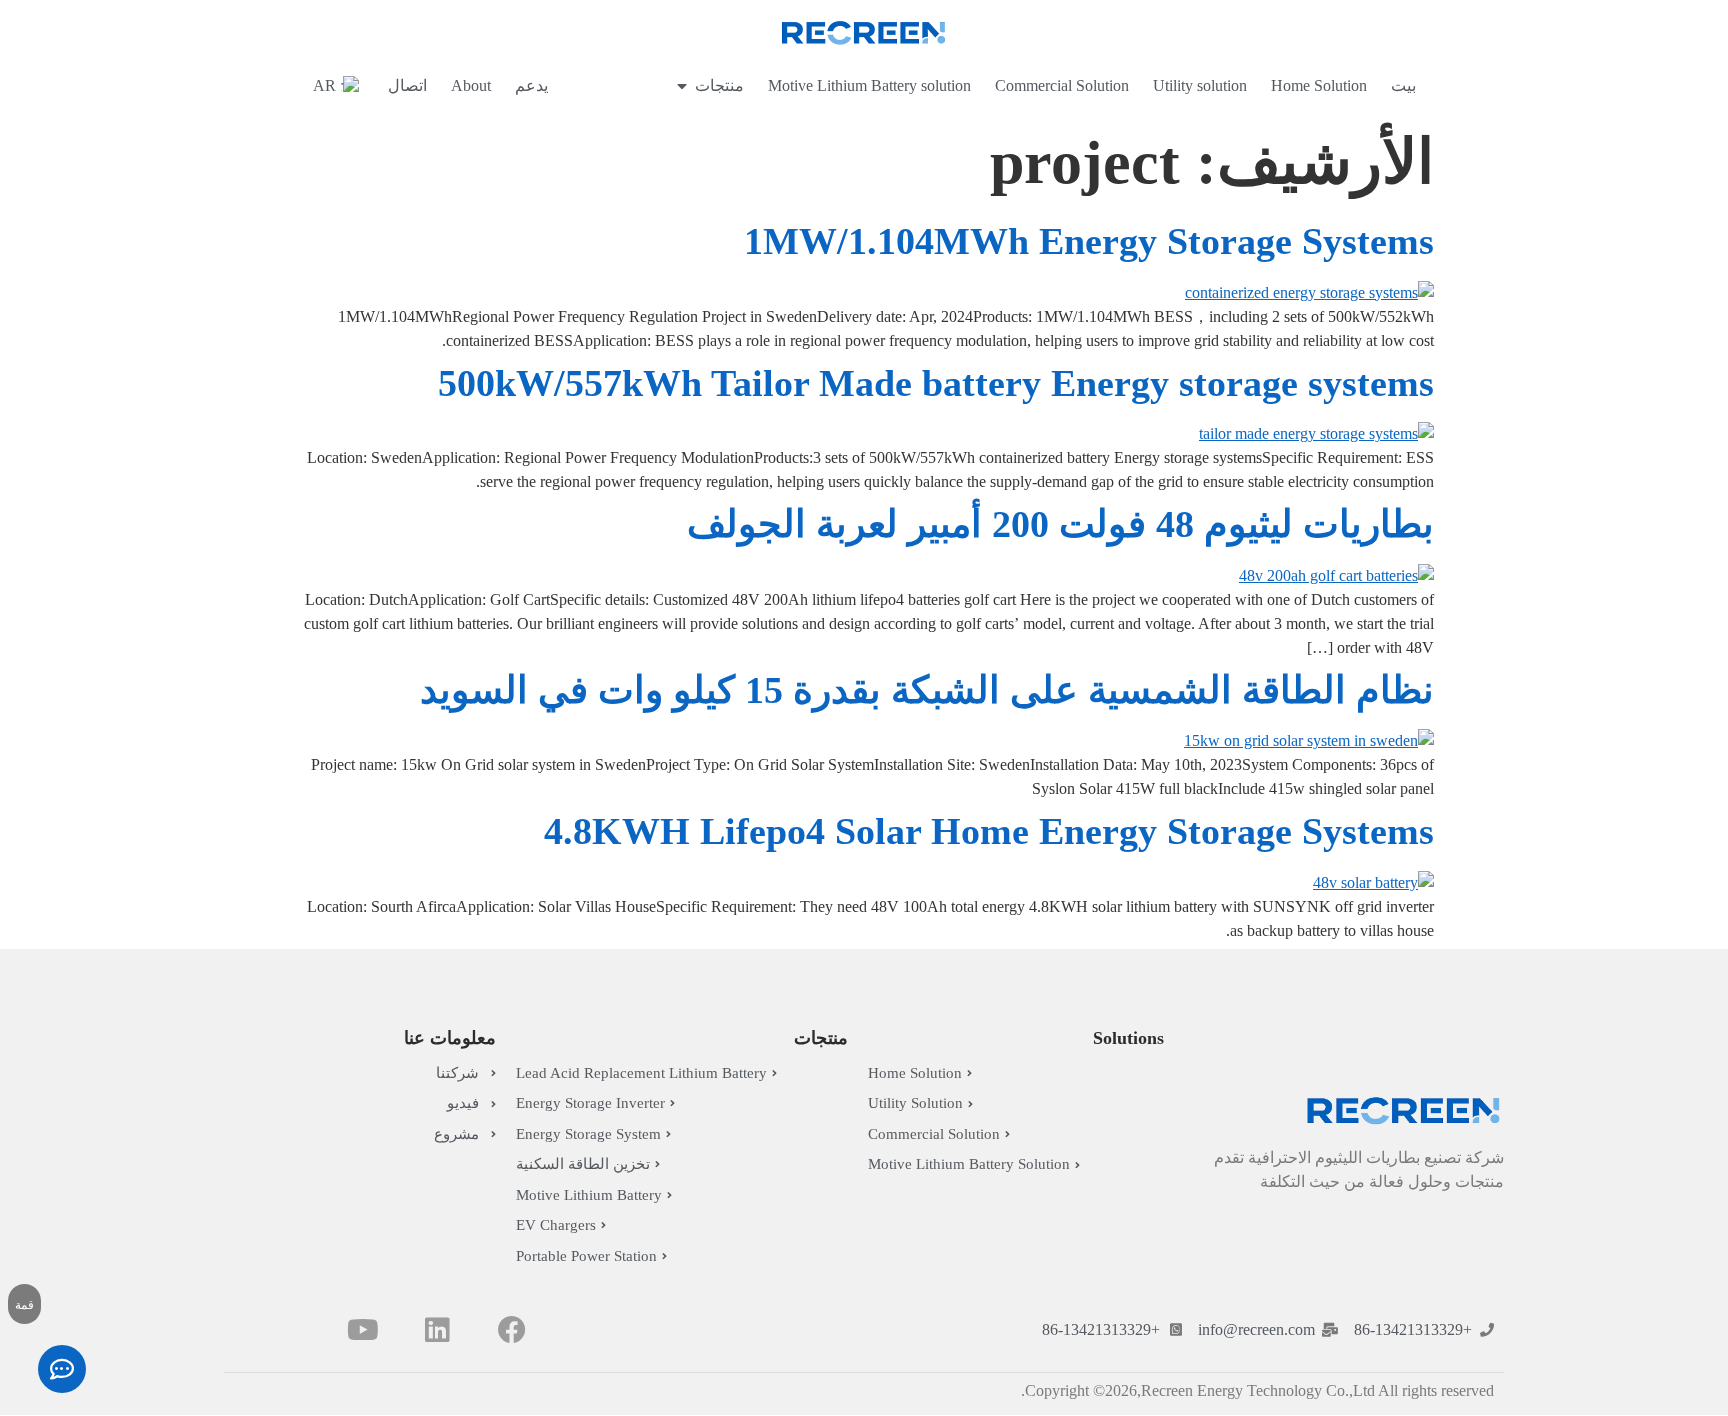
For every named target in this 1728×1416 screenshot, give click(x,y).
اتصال (407, 85)
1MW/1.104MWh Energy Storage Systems (1089, 241)
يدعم (531, 85)
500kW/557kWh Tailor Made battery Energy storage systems (936, 383)
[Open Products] (682, 86)
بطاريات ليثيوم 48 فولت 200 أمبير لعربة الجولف (1060, 524)
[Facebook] (512, 1329)
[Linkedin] (437, 1329)
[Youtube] (362, 1329)
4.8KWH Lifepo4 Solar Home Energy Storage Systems (989, 831)
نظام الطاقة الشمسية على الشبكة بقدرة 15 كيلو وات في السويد (927, 690)
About (471, 85)
